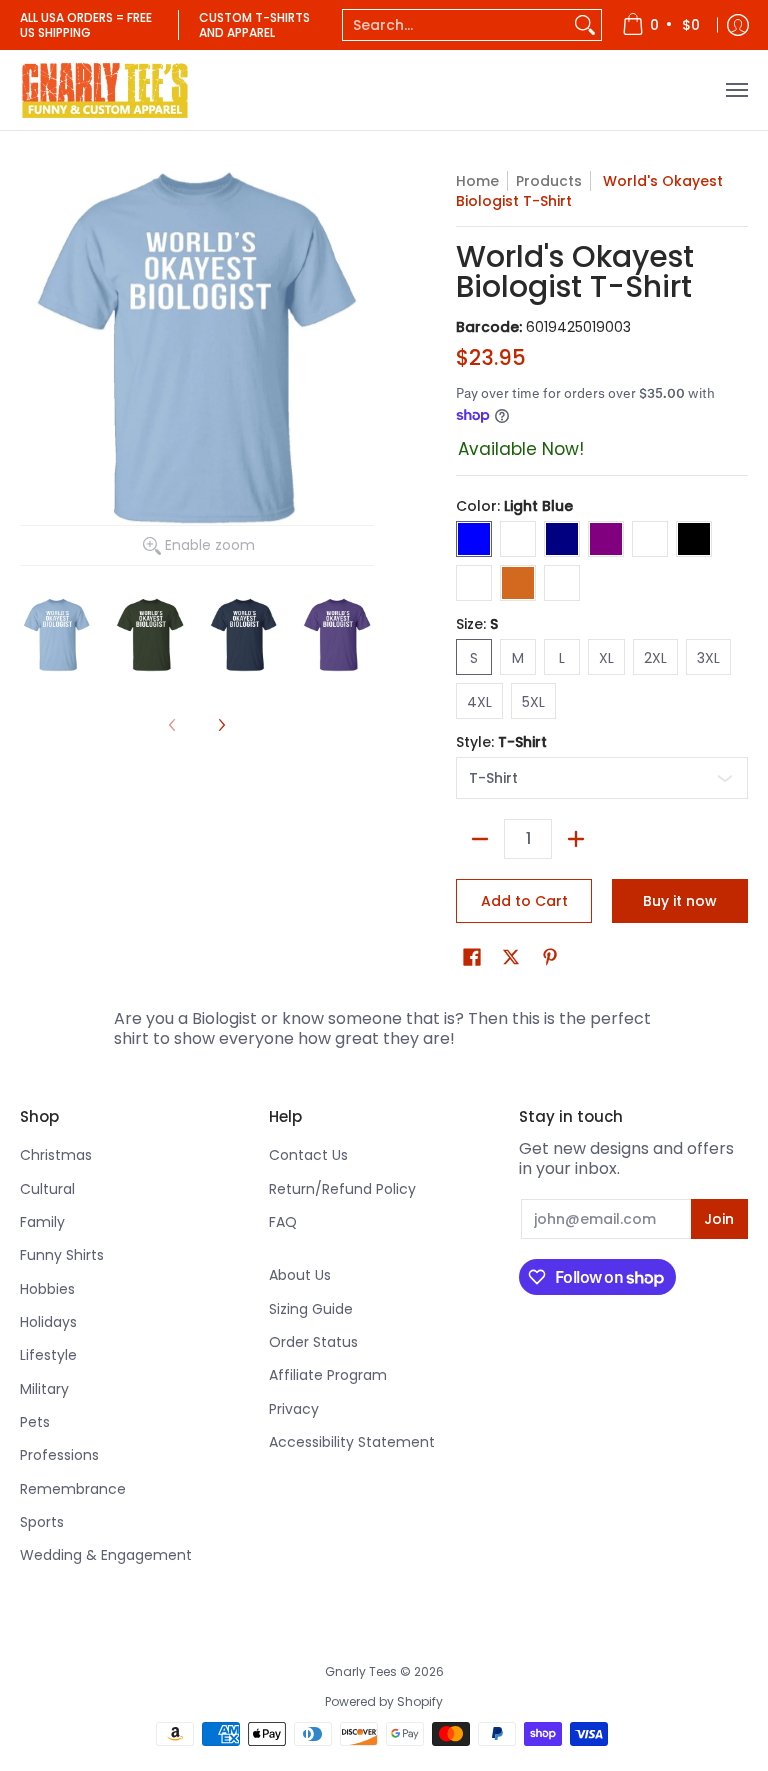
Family (42, 1222)
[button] (472, 957)
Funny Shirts (62, 1255)
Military (44, 1389)
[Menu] (736, 90)
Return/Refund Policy (342, 1189)
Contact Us (308, 1155)
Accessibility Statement (352, 1442)
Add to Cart (524, 901)
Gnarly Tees (361, 1671)
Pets (35, 1422)
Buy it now (680, 901)
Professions (59, 1455)
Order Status (313, 1342)
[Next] (221, 725)
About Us (300, 1275)
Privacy (294, 1409)
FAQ (283, 1222)
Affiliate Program (328, 1375)
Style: (501, 742)
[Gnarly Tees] (105, 90)
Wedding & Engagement (106, 1555)
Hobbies (47, 1289)
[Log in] (738, 25)
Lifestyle (48, 1355)
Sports (42, 1522)
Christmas (56, 1155)
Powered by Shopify (384, 1701)
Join (719, 1219)
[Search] (585, 25)
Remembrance (73, 1489)
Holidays (48, 1322)
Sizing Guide (311, 1309)
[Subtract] (480, 839)
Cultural (47, 1189)
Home (477, 181)
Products (549, 181)
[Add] (576, 839)
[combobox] (456, 25)
